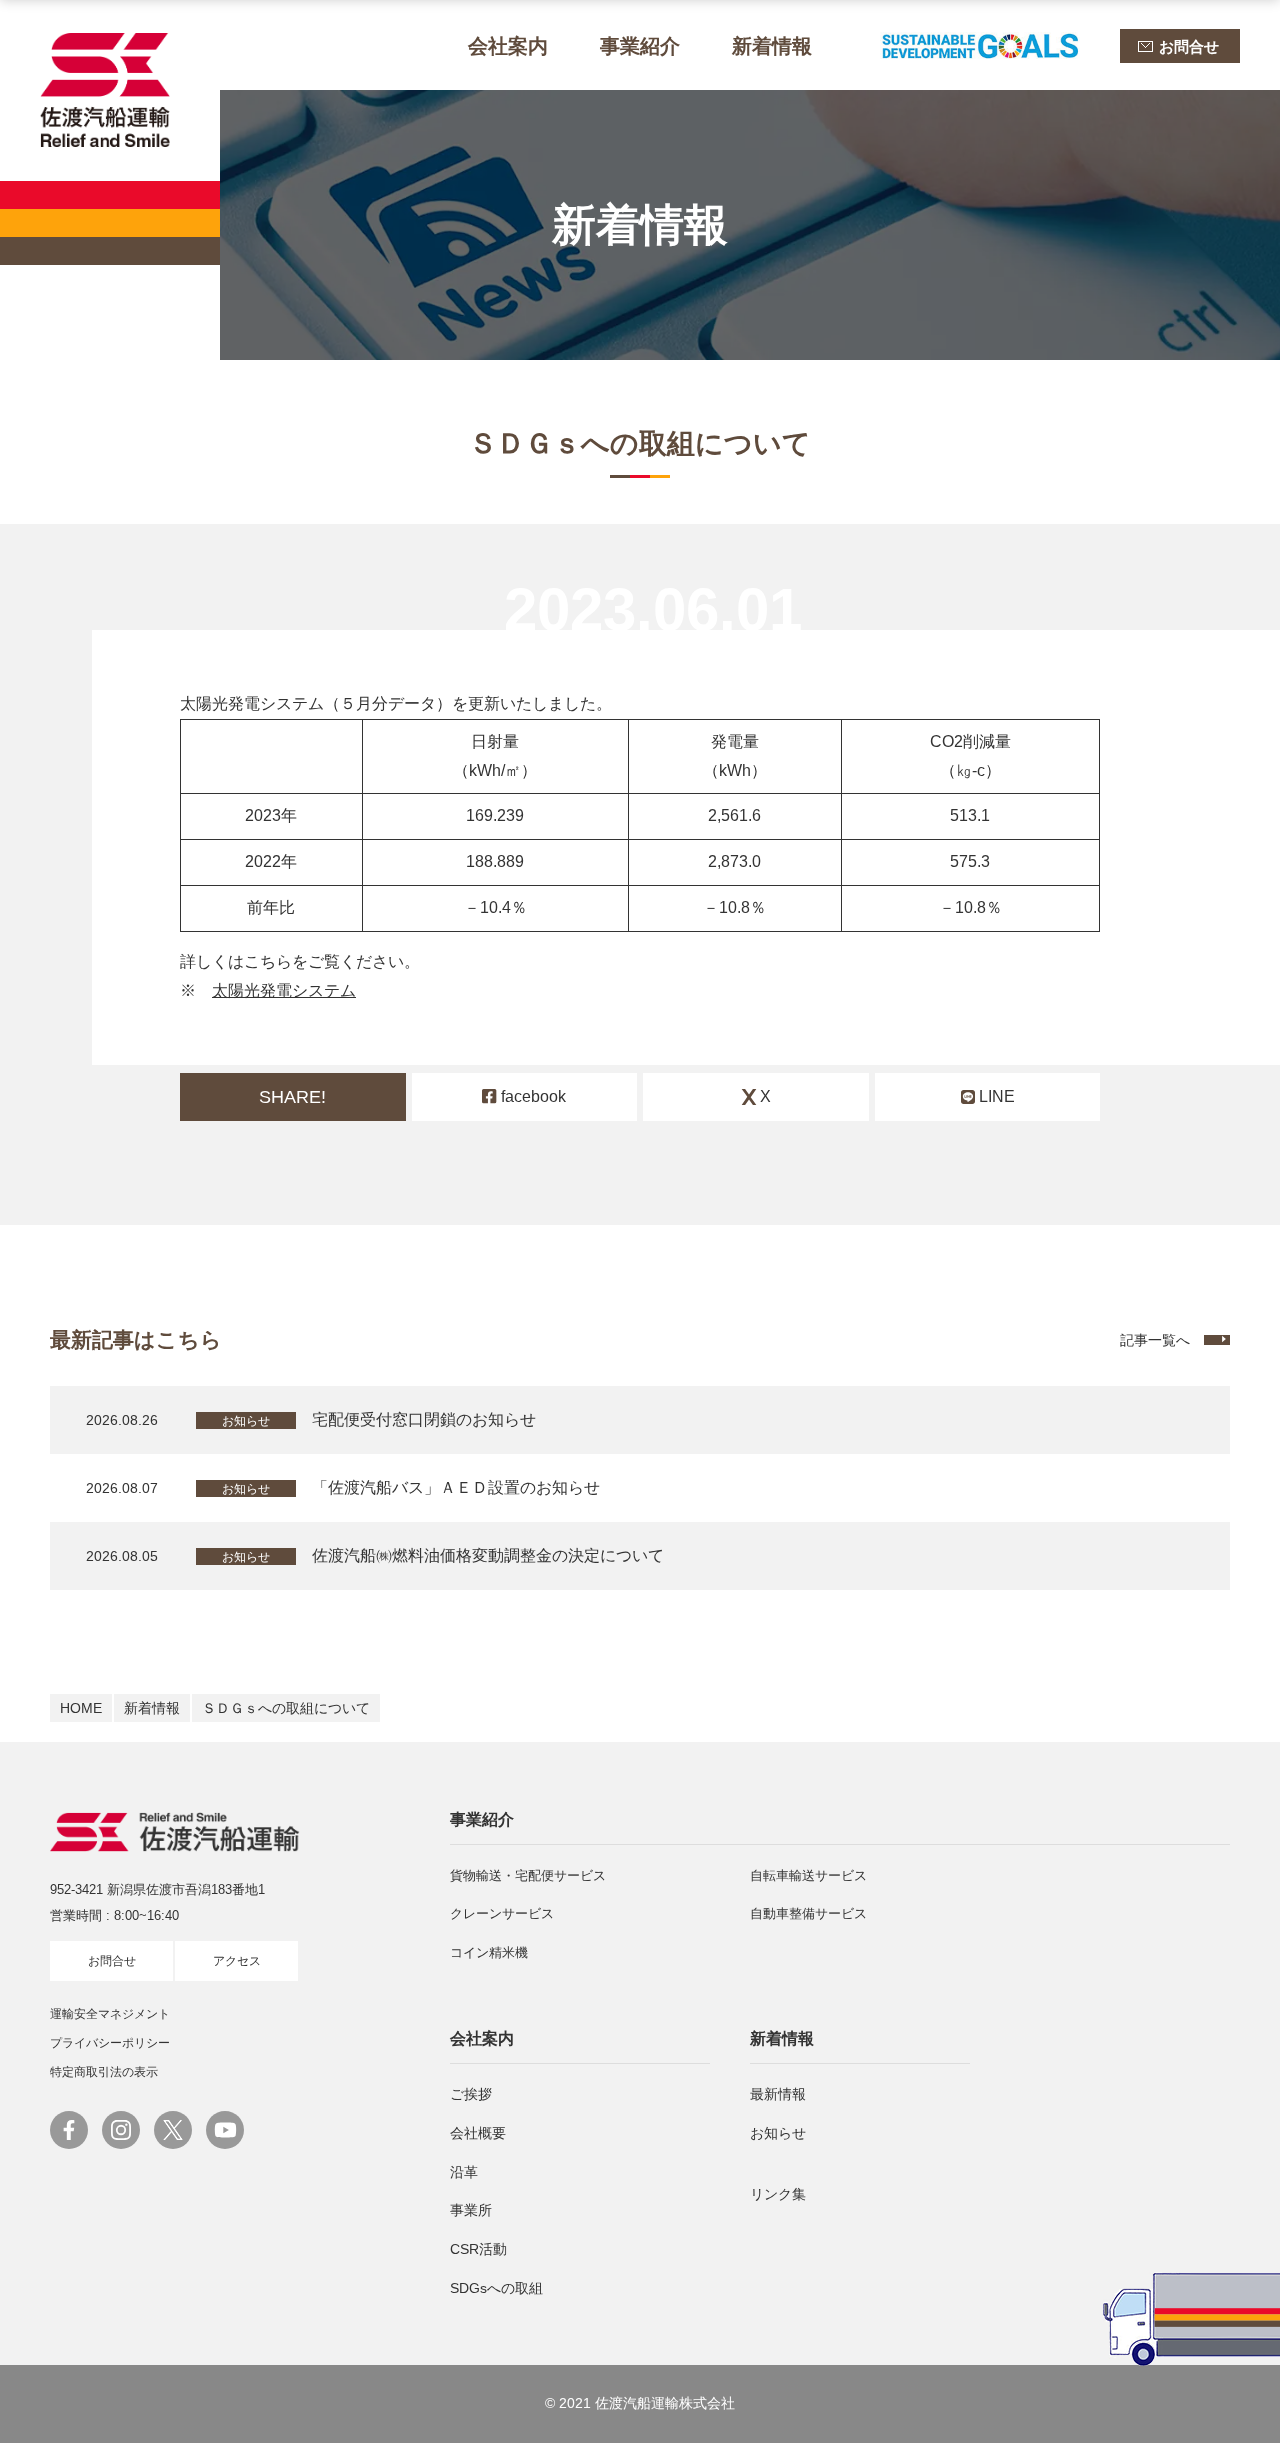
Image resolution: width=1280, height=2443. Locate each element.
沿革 (464, 2172)
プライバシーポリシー (110, 2043)
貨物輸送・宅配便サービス (528, 1875)
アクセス (237, 1961)
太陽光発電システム (284, 990)
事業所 (471, 2210)
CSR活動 (478, 2249)
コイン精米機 (489, 1952)
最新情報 (778, 2094)
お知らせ (778, 2133)
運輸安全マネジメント (110, 2014)
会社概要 (478, 2133)
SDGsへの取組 (496, 2288)
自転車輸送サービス (808, 1875)
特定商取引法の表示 (104, 2072)
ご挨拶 (471, 2094)
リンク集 (778, 2194)
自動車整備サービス (808, 1913)
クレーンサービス (502, 1913)
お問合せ (112, 1961)
